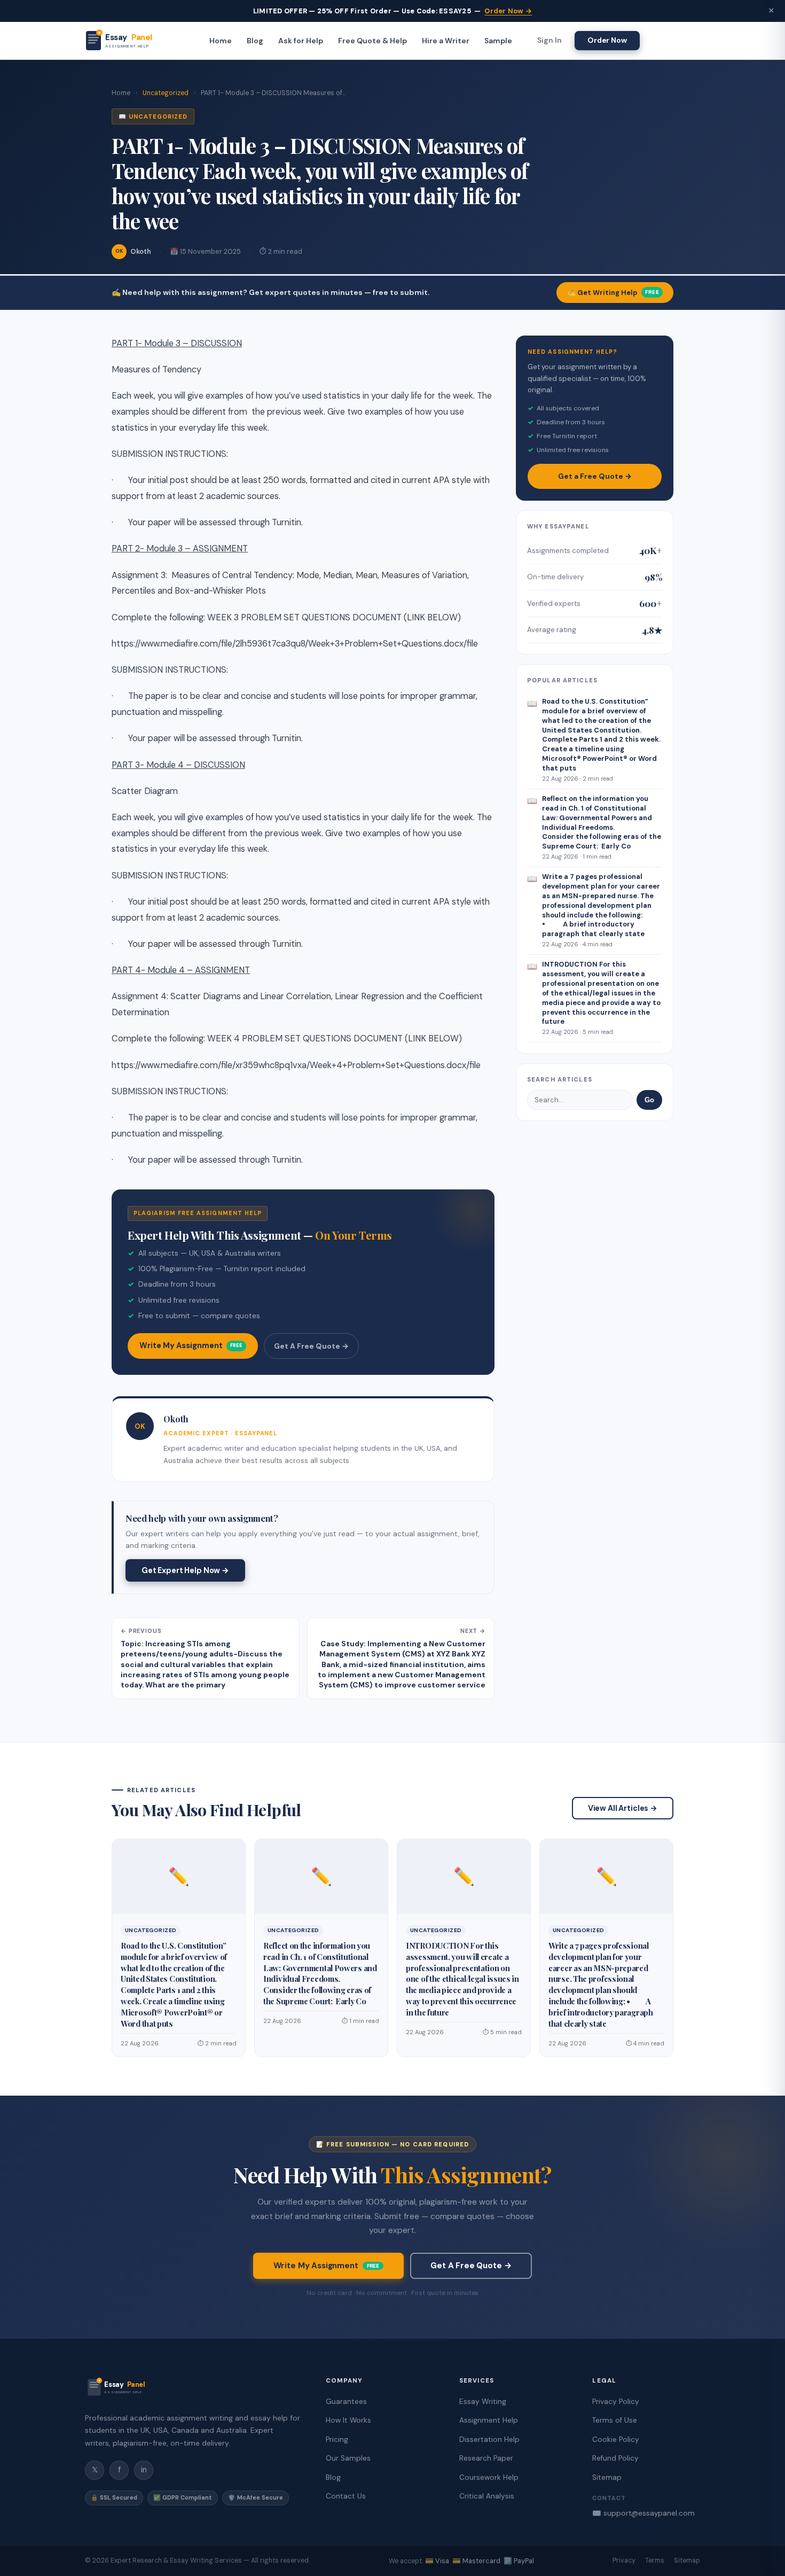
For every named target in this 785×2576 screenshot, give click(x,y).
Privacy (624, 2561)
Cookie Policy (616, 2439)
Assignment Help (489, 2420)
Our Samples (348, 2458)
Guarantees (346, 2402)
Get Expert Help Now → (185, 1570)
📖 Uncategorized (153, 116)
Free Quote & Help (372, 41)
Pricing (337, 2439)
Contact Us (346, 2496)
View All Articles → (623, 1808)
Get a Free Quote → (595, 476)
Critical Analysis (487, 2496)
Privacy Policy (616, 2402)
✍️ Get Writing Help (613, 293)
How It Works (348, 2420)
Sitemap (607, 2477)
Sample (498, 41)
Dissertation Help (489, 2439)
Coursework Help (489, 2477)
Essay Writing (483, 2402)
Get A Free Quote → (311, 1346)
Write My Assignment (191, 1345)
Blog (255, 41)
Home (221, 41)
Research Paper (486, 2458)
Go (649, 1100)
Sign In (549, 41)
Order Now (607, 40)
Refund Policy (615, 2458)
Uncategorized (166, 93)
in (144, 2470)
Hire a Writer (446, 41)
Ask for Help (301, 41)
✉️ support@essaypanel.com (643, 2513)
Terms (655, 2561)
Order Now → (508, 11)
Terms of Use (615, 2420)
